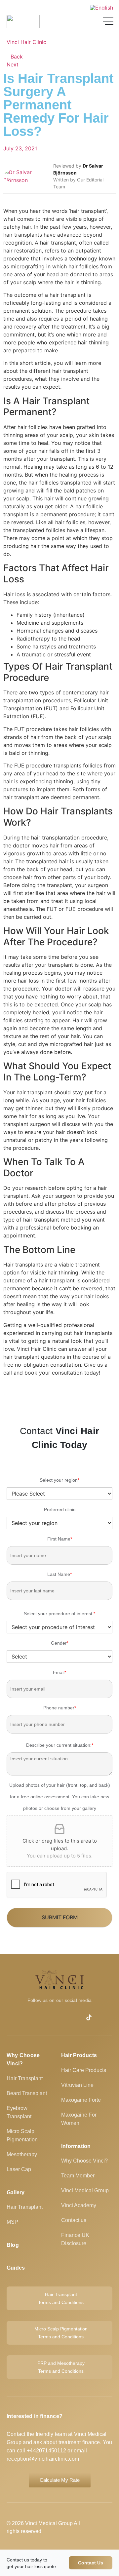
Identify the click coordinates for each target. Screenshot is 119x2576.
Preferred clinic (60, 1509)
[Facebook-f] (35, 2017)
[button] (5, 1392)
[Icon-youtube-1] (21, 2017)
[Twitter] (102, 2017)
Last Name (59, 1574)
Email (59, 1672)
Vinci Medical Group (85, 2190)
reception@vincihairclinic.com (43, 2459)
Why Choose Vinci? (84, 2161)
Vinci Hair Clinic (26, 42)
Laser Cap (19, 2169)
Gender (60, 1643)
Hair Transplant (25, 2078)
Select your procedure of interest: (59, 1614)
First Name (60, 1539)
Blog (13, 2245)
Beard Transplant (27, 2093)
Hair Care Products (84, 2070)
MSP (12, 2222)
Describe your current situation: (60, 1745)
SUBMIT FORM (60, 1917)
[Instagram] (62, 2017)
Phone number (60, 1708)
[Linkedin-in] (48, 2017)
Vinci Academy (79, 2205)
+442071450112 (46, 2451)
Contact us (74, 2220)
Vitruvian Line (77, 2085)
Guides (16, 2268)
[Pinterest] (75, 2017)
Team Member (78, 2176)
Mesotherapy (22, 2154)
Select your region (59, 1480)
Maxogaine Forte (81, 2100)
